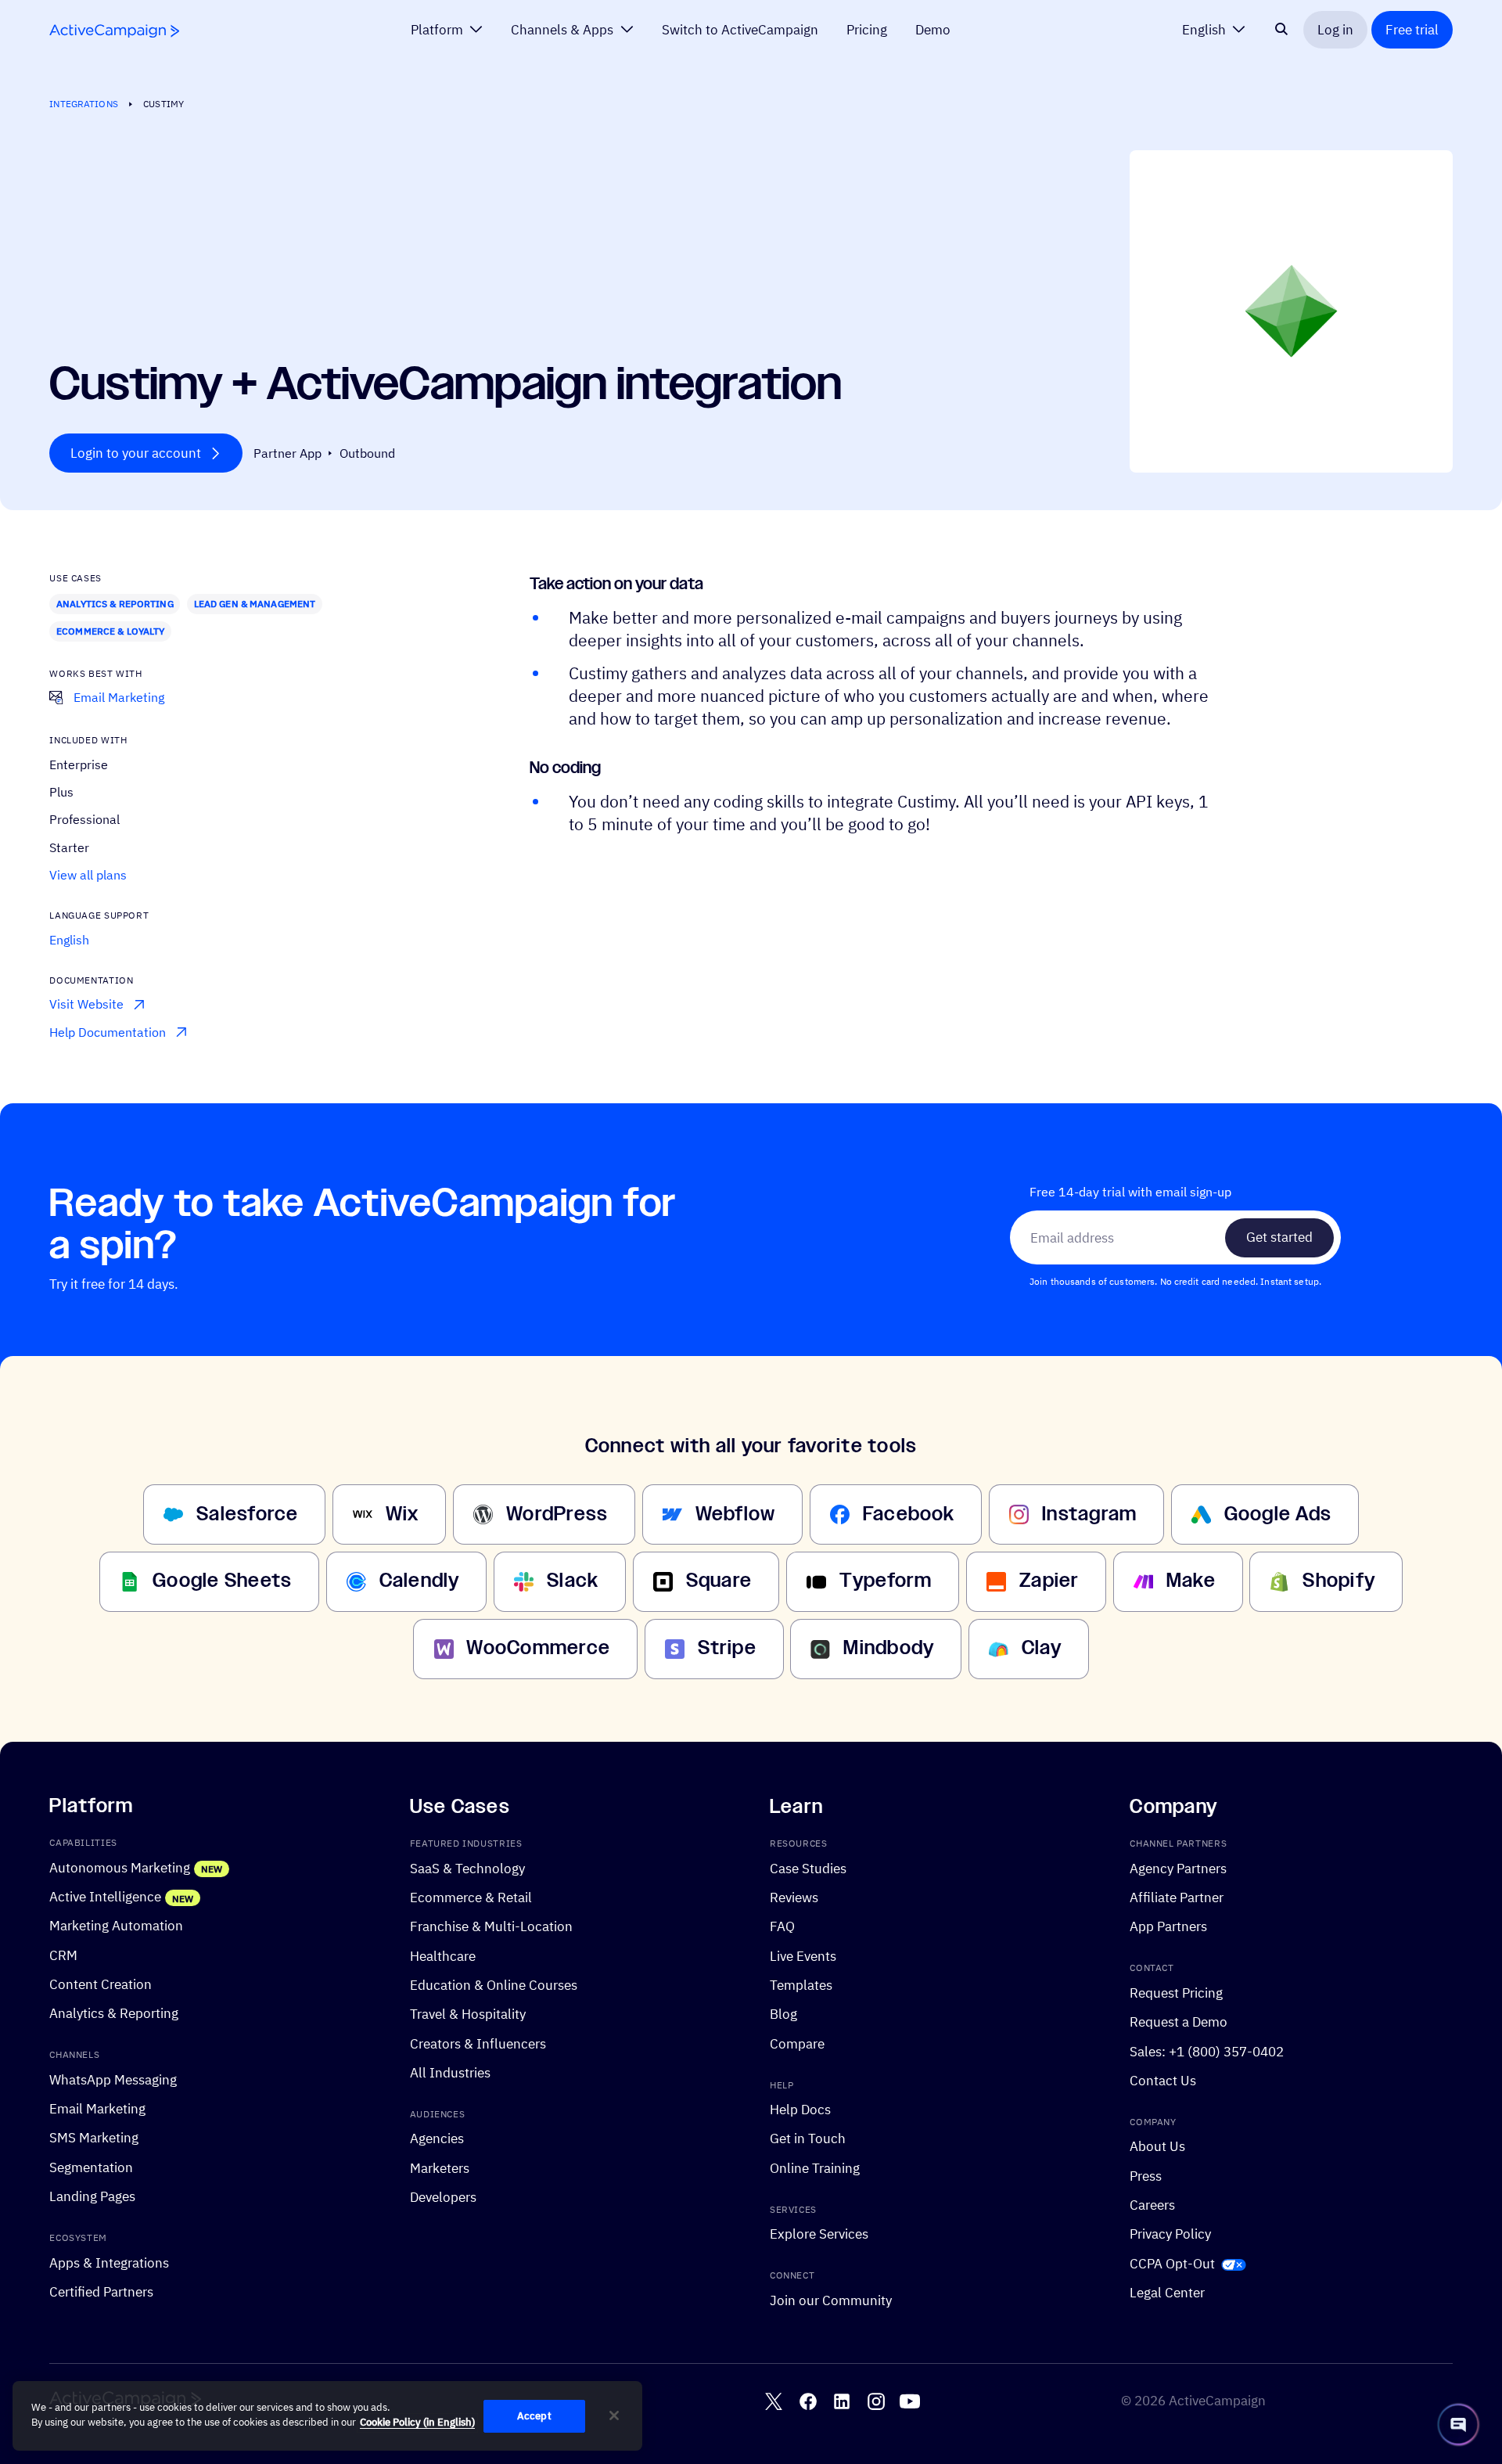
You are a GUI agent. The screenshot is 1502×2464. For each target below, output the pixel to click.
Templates (801, 1985)
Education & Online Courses (494, 1985)
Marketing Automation (116, 1925)
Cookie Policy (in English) (417, 2423)
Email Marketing (97, 2108)
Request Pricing (1176, 1993)
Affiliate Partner (1177, 1897)
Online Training (815, 2168)
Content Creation (101, 1984)
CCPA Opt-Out (1172, 2263)
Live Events (803, 1956)
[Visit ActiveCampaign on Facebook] (808, 2401)
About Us (1157, 2146)
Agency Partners (1178, 1868)
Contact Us (1163, 2080)
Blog (783, 2014)
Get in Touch (808, 2138)
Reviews (794, 1897)
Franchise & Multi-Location (491, 1926)
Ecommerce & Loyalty (110, 631)
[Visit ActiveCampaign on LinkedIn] (842, 2401)
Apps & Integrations (109, 2263)
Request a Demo (1179, 2022)
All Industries (450, 2072)
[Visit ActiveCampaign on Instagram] (876, 2401)
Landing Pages (92, 2196)
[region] (327, 2416)
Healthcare (443, 1956)
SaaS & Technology (467, 1868)
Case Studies (808, 1868)
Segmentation (91, 2167)
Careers (1152, 2205)
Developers (443, 2197)
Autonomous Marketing (120, 1867)
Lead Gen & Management (255, 603)
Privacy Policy (1170, 2234)
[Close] (614, 2415)
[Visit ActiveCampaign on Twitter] (774, 2401)
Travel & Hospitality (468, 2014)
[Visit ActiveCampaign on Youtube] (910, 2401)
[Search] (1281, 30)
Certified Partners (101, 2291)
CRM (63, 1955)
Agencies (437, 2138)
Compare (797, 2043)
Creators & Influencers (478, 2043)
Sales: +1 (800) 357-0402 (1207, 2050)
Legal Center (1167, 2292)
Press (1146, 2176)
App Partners (1168, 1926)
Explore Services (819, 2234)
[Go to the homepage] (114, 31)
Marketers (440, 2168)
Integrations (83, 103)
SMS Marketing (94, 2137)
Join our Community (831, 2300)
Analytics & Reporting (115, 603)
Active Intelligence (105, 1896)
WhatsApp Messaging (113, 2079)
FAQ (782, 1926)
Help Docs (800, 2109)
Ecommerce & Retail (471, 1897)
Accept (534, 2416)
